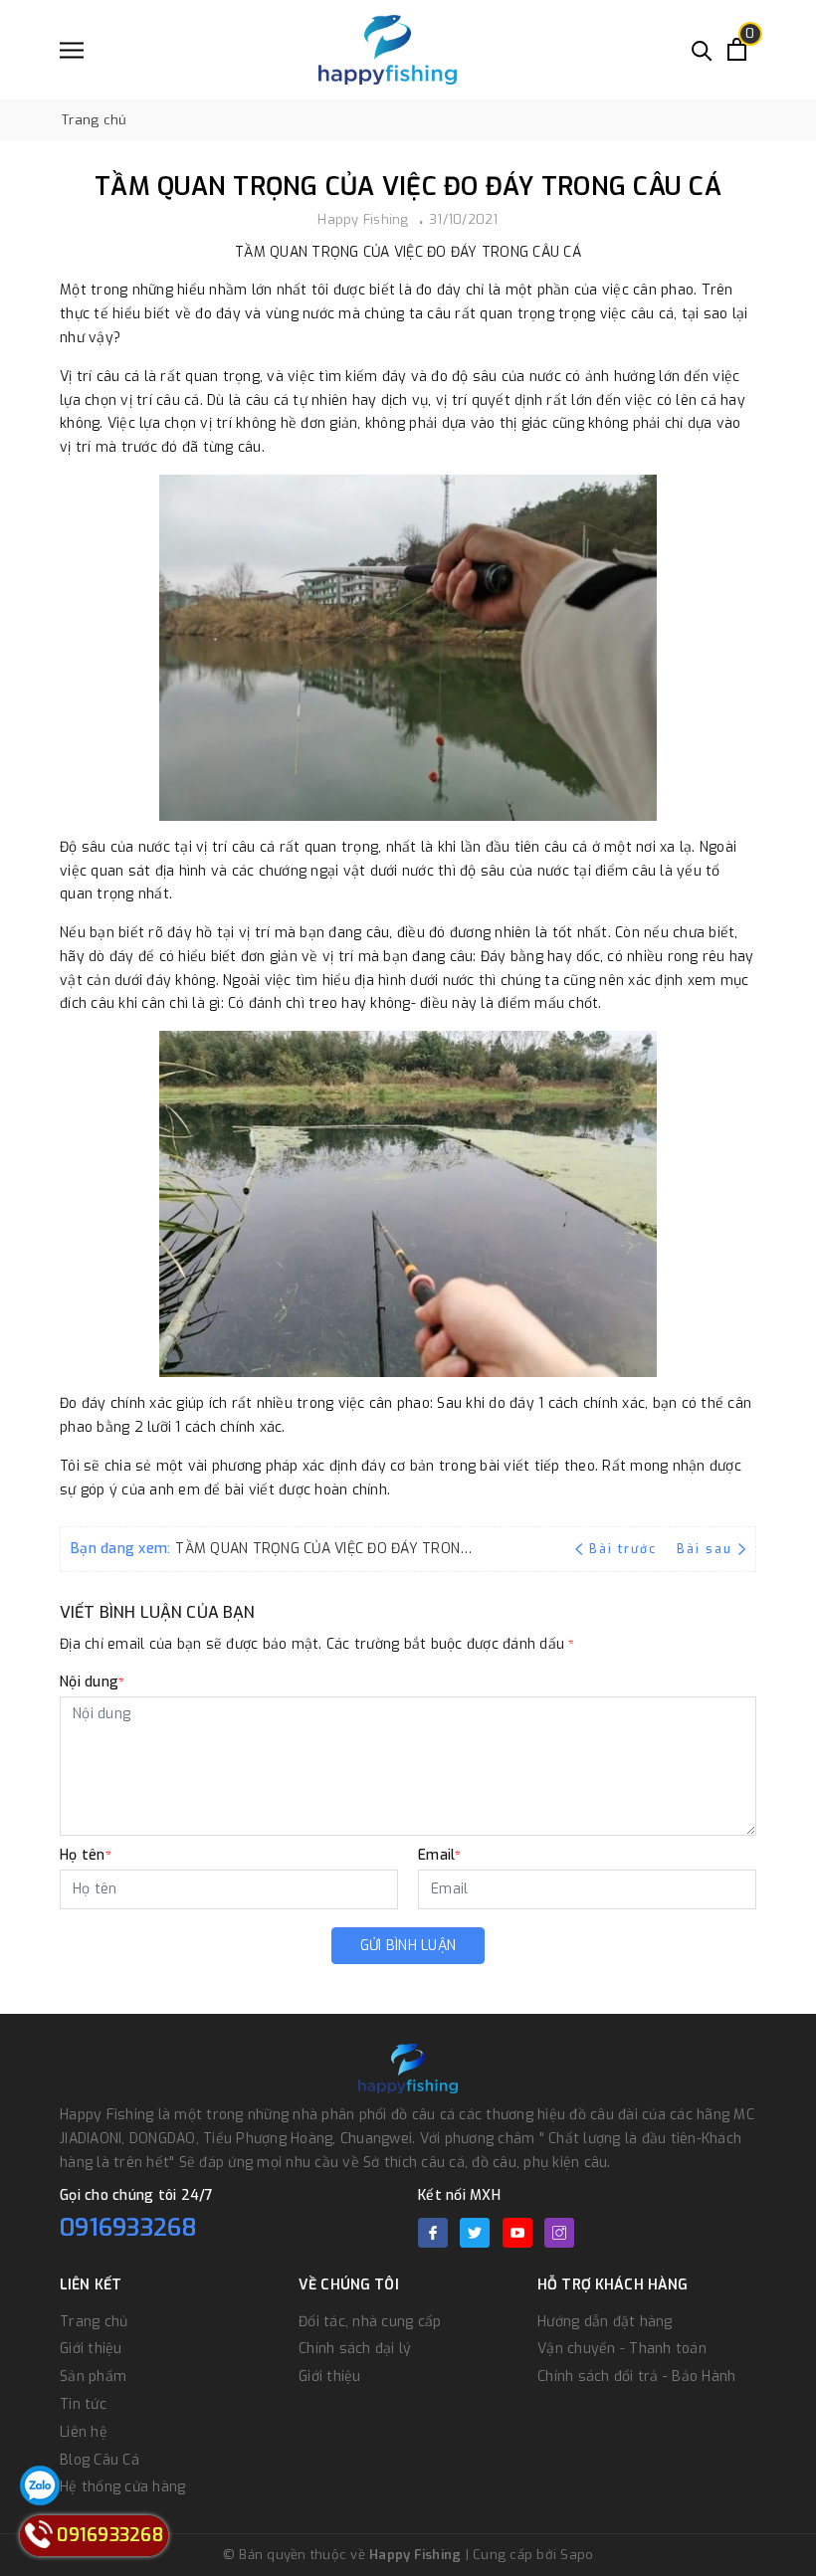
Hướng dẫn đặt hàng (605, 2322)
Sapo (577, 2555)
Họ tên (86, 1855)
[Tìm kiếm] (702, 49)
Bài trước (625, 1549)
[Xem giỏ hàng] (737, 49)
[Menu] (72, 50)
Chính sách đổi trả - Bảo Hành (636, 2377)
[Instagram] (559, 2233)
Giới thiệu (91, 2349)
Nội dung (92, 1682)
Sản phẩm (93, 2377)
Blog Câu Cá (100, 2460)
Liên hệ (84, 2432)
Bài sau (705, 1549)
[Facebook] (433, 2233)
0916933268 (129, 2228)
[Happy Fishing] (388, 50)
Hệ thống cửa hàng (122, 2487)
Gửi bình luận (408, 1946)
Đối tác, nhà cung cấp (370, 2322)
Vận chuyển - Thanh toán (622, 2349)
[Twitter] (475, 2233)
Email (440, 1855)
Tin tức (83, 2404)
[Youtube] (517, 2233)
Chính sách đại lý (355, 2349)
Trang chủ (94, 2322)
